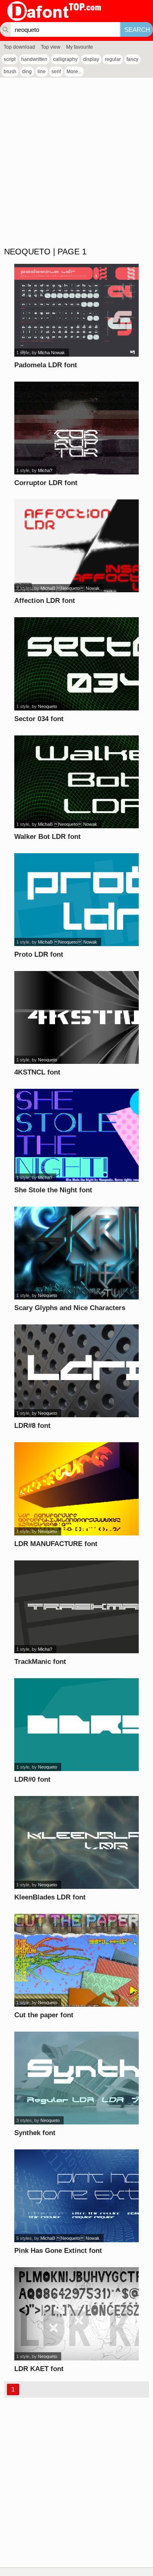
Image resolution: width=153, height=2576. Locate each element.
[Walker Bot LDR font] (76, 782)
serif (56, 72)
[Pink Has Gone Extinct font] (76, 2196)
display (91, 59)
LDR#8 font (32, 1426)
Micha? (45, 470)
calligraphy (65, 59)
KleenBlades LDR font (50, 1897)
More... (74, 72)
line (42, 72)
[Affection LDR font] (76, 546)
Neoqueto (48, 706)
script (10, 59)
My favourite (80, 47)
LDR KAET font (39, 2369)
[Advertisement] (76, 163)
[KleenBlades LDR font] (76, 1842)
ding (27, 72)
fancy (132, 59)
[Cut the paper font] (76, 1960)
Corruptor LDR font (46, 483)
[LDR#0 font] (76, 1725)
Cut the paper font (44, 2015)
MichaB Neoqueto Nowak (70, 588)
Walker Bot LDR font (48, 837)
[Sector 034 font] (76, 664)
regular (113, 59)
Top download (19, 47)
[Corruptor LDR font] (76, 428)
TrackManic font (40, 1662)
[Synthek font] (76, 2078)
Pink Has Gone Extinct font (58, 2251)
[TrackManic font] (76, 1607)
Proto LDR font (39, 954)
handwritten (34, 59)
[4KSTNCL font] (76, 1017)
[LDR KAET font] (76, 2314)
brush (10, 72)
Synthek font (35, 2133)
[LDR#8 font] (76, 1371)
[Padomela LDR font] (76, 310)
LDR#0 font (32, 1779)
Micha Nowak (51, 353)
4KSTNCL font (37, 1072)
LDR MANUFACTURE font (56, 1544)
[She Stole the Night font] (76, 1135)
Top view (51, 47)
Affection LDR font (45, 601)
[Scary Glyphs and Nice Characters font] (76, 1253)
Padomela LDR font (46, 365)
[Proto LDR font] (76, 900)
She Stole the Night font (53, 1190)
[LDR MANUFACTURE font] (76, 1489)
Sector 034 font (39, 719)
